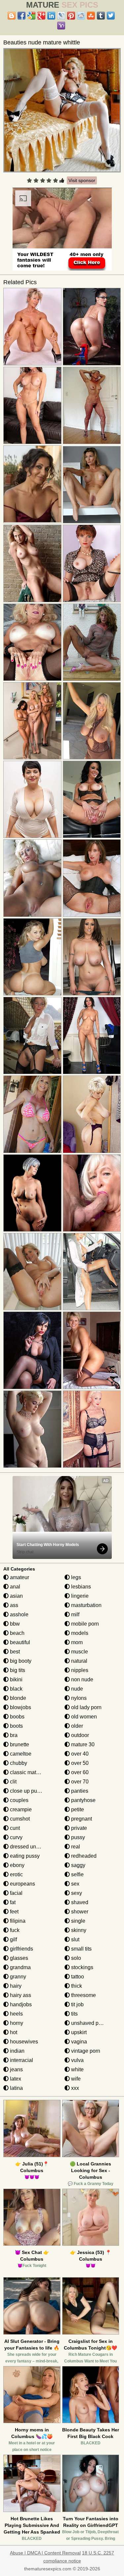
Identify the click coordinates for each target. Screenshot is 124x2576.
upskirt (78, 2032)
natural (79, 1661)
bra (13, 1735)
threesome (83, 1995)
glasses (18, 1958)
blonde (17, 1698)
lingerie (79, 1596)
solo (75, 1958)
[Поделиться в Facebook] (21, 16)
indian (17, 2051)
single (78, 1921)
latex (15, 2079)
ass (13, 1605)
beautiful (19, 1642)
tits (74, 2014)
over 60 (79, 1772)
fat (12, 1902)
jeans (16, 2069)
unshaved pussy (90, 2023)
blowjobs (20, 1707)
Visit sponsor (82, 180)
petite (77, 1809)
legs (75, 1577)
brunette (19, 1744)
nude (76, 1689)
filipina (17, 1921)
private (78, 1828)
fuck (14, 1930)
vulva (77, 2060)
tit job (77, 2004)
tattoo (77, 1977)
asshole (19, 1614)
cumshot (19, 1819)
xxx (74, 2088)
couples (19, 1800)
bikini (16, 1679)
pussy (77, 1837)
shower (79, 1912)
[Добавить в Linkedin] (51, 16)
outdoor (79, 1735)
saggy (78, 1865)
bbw (14, 1624)
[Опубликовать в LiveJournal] (61, 16)
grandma (20, 1967)
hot (13, 2032)
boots (16, 1726)
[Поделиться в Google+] (41, 16)
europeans (22, 1884)
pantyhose (83, 1800)
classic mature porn (32, 1772)
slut (75, 1939)
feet (14, 1912)
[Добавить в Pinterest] (71, 16)
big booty (20, 1661)
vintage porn (85, 2051)
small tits (81, 1949)
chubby (18, 1763)
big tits (17, 1670)
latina (16, 2088)
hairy (15, 1986)
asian (16, 1596)
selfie (77, 1874)
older (76, 1726)
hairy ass (20, 1995)
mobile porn (84, 1624)
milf (75, 1614)
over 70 (79, 1782)
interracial (21, 2060)
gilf (13, 1939)
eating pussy (24, 1856)
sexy (76, 1893)
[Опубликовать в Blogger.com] (12, 16)
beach (17, 1633)
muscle (79, 1652)
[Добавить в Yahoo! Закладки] (61, 26)
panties (79, 1791)
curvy (16, 1837)
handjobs (20, 2004)
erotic (16, 1874)
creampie (20, 1809)
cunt (14, 1828)
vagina (78, 2042)
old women (83, 1717)
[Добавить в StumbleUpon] (91, 16)
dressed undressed (32, 1847)
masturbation (86, 1605)
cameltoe (20, 1754)
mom (76, 1642)
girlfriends (21, 1949)
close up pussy (27, 1791)
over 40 (79, 1754)
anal (14, 1587)
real (75, 1847)
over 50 (79, 1763)
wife (75, 2079)
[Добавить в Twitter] (111, 16)
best (14, 1652)
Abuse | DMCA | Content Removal (45, 2553)
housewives (23, 2042)
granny (17, 1977)
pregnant (81, 1819)
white (77, 2069)
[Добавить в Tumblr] (101, 16)
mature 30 (82, 1744)
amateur (19, 1577)
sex (75, 1884)
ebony (17, 1865)
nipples (79, 1670)
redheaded (83, 1856)
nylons (78, 1698)
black (16, 1689)
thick (76, 1986)
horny (16, 2023)
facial (16, 1893)
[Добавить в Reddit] (81, 16)
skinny (78, 1930)
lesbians (80, 1587)
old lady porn (86, 1707)
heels (16, 2014)
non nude (82, 1679)
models (79, 1633)
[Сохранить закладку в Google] (31, 16)
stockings (82, 1967)
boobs (17, 1717)
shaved (79, 1902)
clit (13, 1782)
